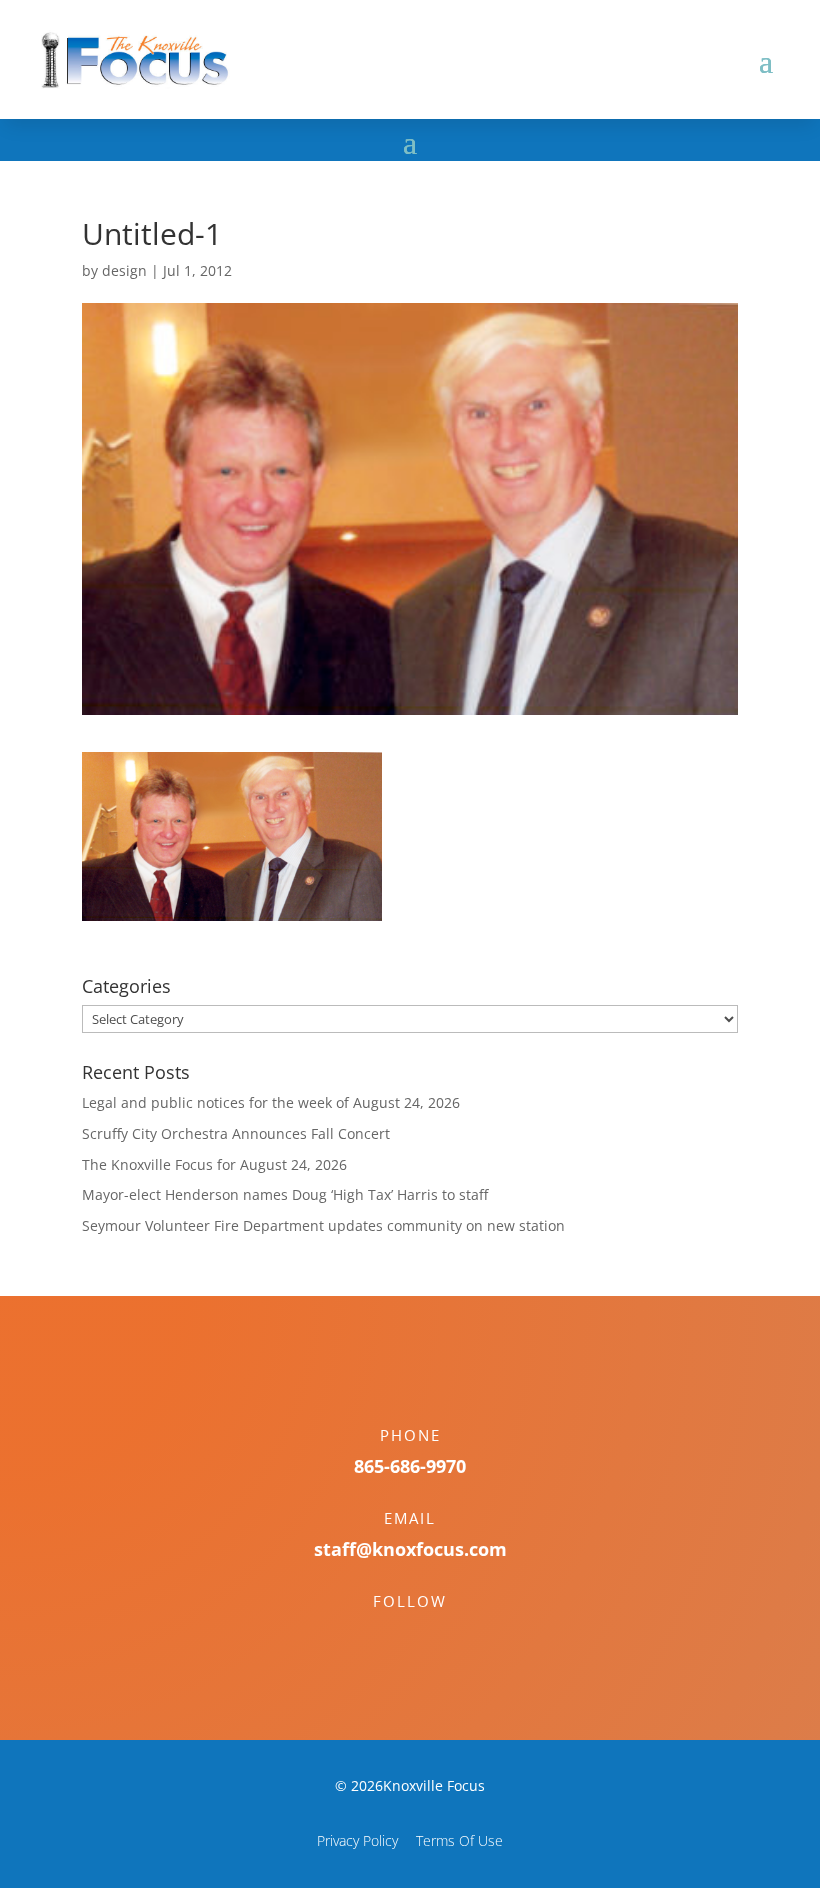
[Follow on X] (430, 1636)
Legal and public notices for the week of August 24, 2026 (271, 1102)
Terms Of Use (459, 1840)
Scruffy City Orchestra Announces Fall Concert (236, 1133)
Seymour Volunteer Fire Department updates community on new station (323, 1225)
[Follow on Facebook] (390, 1636)
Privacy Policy (357, 1840)
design (124, 270)
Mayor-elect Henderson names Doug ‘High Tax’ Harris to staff (285, 1194)
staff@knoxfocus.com (410, 1549)
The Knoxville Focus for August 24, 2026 (214, 1164)
